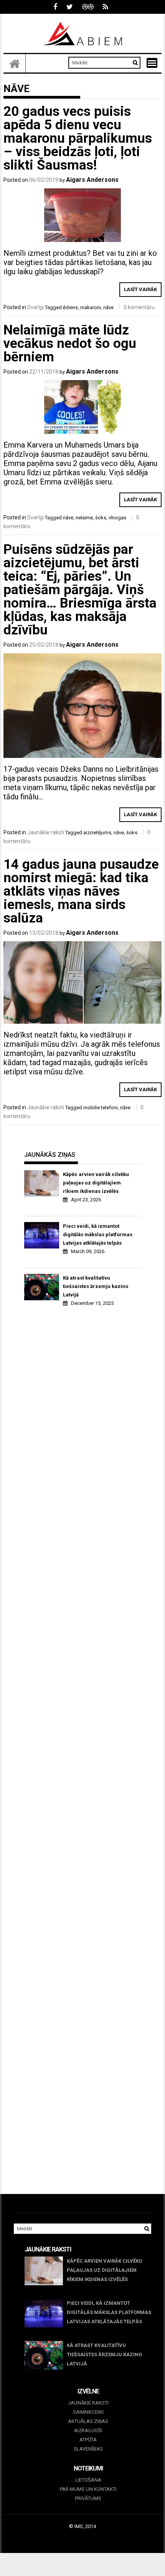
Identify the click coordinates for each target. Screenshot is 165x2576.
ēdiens (70, 307)
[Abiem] (15, 63)
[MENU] (152, 63)
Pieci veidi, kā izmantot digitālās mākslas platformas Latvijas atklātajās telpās (98, 1234)
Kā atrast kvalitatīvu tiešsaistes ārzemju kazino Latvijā (96, 1286)
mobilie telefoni (101, 1108)
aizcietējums (97, 833)
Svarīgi (35, 307)
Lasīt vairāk (140, 289)
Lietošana (88, 2480)
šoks (101, 518)
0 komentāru (139, 307)
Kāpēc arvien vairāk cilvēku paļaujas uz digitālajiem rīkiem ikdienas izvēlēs (96, 1183)
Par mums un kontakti (88, 2489)
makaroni (91, 307)
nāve (108, 307)
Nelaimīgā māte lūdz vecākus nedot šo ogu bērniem (70, 343)
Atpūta (88, 2440)
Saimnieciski (88, 2412)
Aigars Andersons (92, 180)
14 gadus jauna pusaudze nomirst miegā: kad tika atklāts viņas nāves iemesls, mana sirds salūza (81, 891)
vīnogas (117, 518)
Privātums (88, 2498)
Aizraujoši (88, 2430)
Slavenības (88, 2449)
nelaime (84, 518)
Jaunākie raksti (46, 832)
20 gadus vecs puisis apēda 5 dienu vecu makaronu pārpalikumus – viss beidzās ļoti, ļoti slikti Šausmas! (78, 138)
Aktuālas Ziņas (88, 2421)
